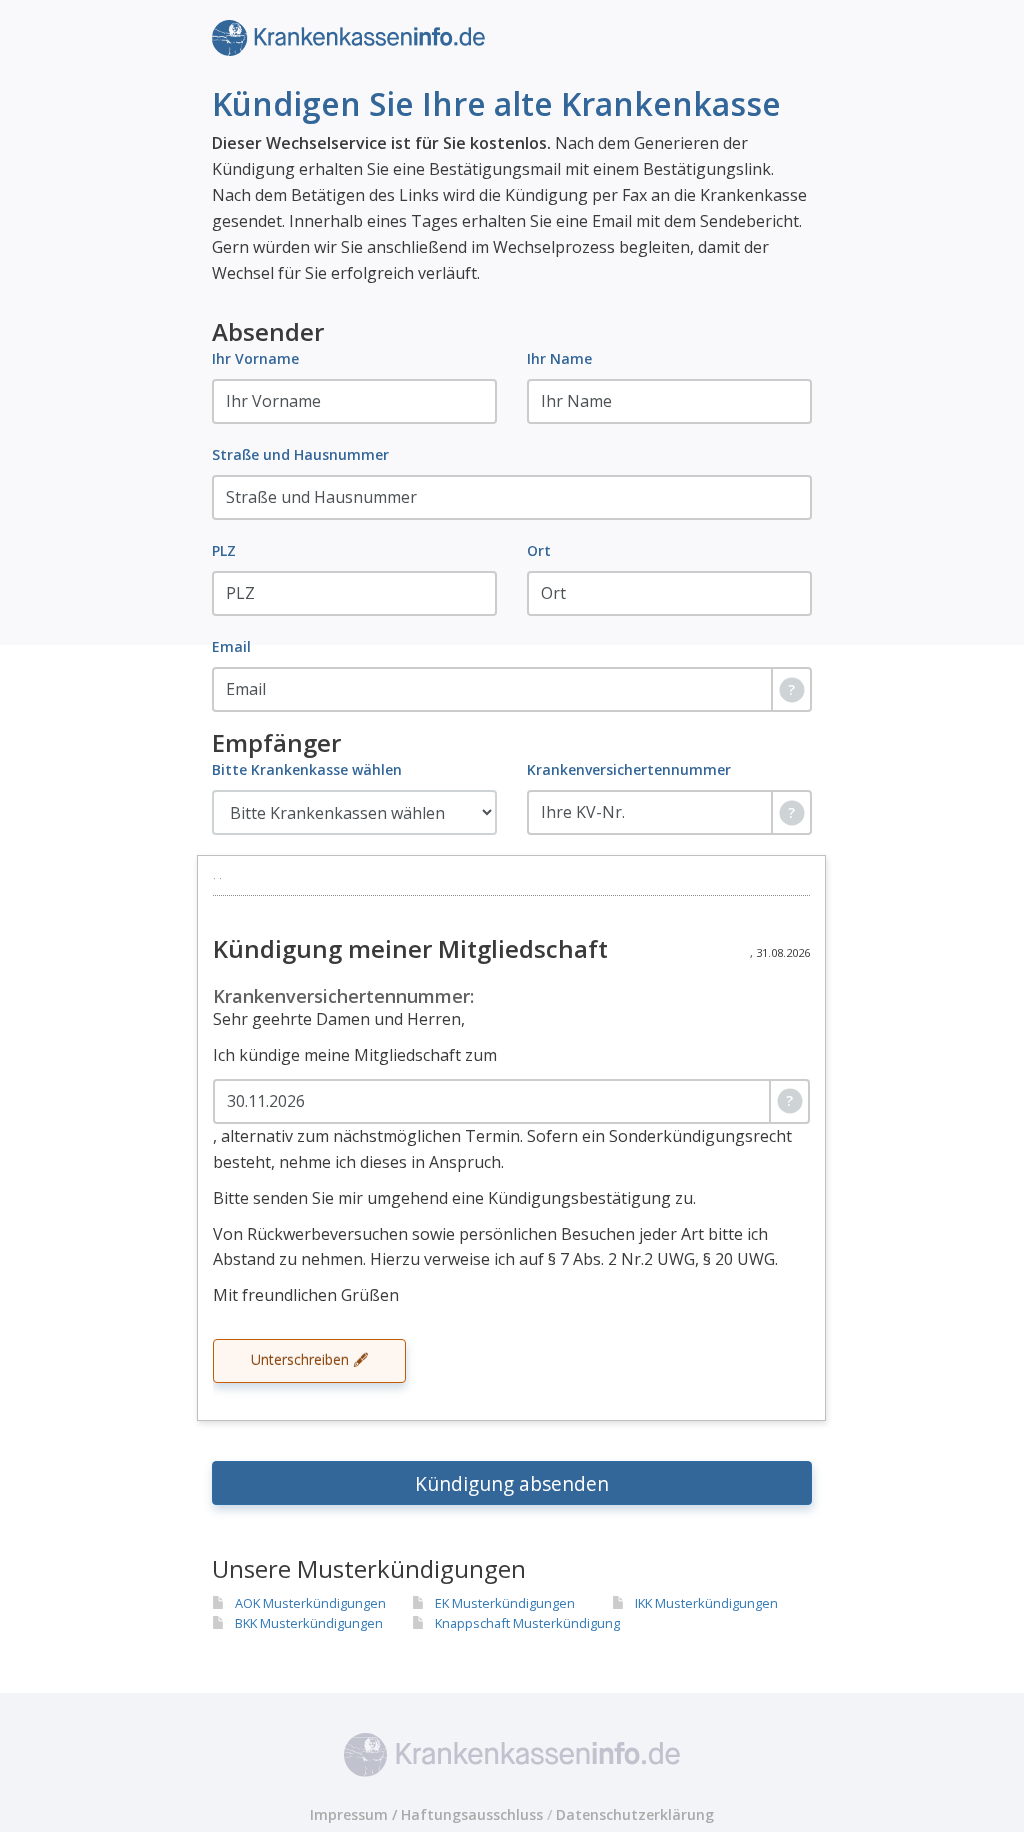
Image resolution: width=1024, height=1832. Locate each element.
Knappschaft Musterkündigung (527, 1623)
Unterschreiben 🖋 (309, 1359)
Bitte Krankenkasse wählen (307, 769)
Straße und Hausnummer (300, 454)
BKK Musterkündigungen (309, 1623)
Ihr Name (559, 358)
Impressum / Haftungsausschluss (426, 1814)
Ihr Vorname (255, 358)
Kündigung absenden (512, 1483)
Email (231, 646)
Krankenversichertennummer (629, 769)
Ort (539, 550)
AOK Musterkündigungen (310, 1603)
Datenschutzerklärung (635, 1814)
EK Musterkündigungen (505, 1603)
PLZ (224, 550)
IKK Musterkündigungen (706, 1603)
